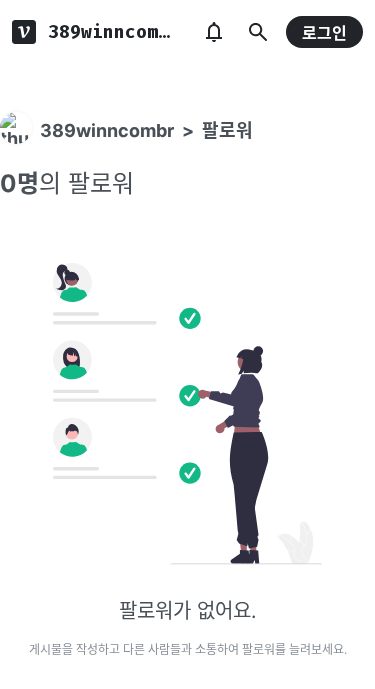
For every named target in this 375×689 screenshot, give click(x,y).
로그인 (324, 33)
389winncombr (107, 130)
